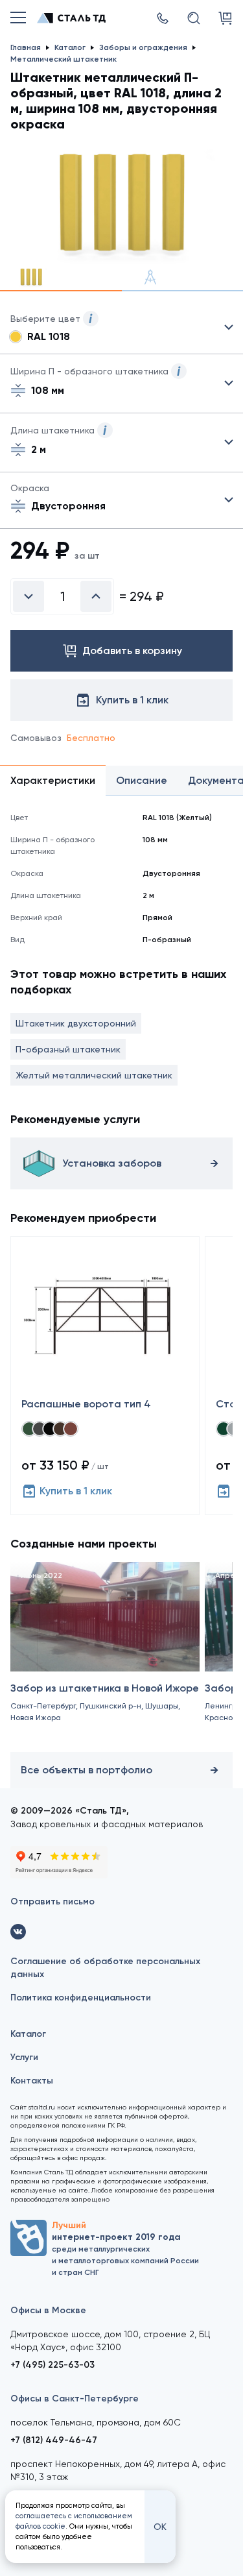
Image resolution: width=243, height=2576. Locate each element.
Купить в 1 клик (76, 1491)
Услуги (24, 2057)
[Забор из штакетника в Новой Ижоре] (105, 1654)
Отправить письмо (52, 1902)
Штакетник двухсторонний (76, 1023)
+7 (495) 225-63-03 (52, 2365)
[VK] (18, 1932)
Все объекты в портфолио (87, 1770)
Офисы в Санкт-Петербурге (75, 2399)
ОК (160, 2527)
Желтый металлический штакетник (94, 1075)
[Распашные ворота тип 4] (105, 1376)
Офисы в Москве (48, 2310)
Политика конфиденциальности (81, 1998)
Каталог (28, 2034)
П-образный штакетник (68, 1049)
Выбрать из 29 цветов (121, 328)
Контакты (32, 2081)
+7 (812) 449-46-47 (54, 2440)
